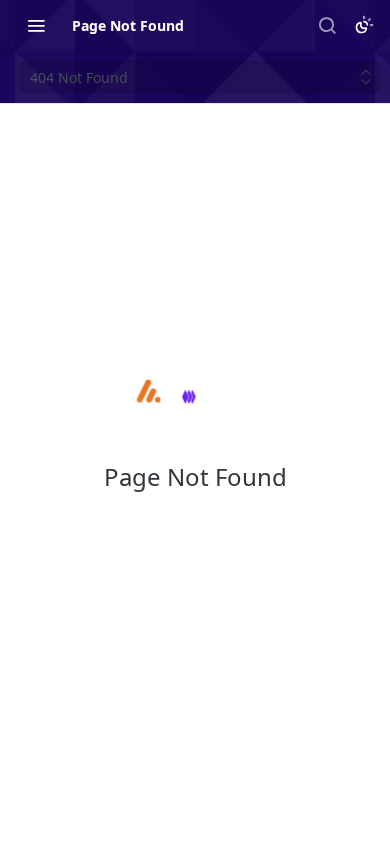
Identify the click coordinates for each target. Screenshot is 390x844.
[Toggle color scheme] (364, 25)
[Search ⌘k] (327, 25)
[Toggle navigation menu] (36, 25)
